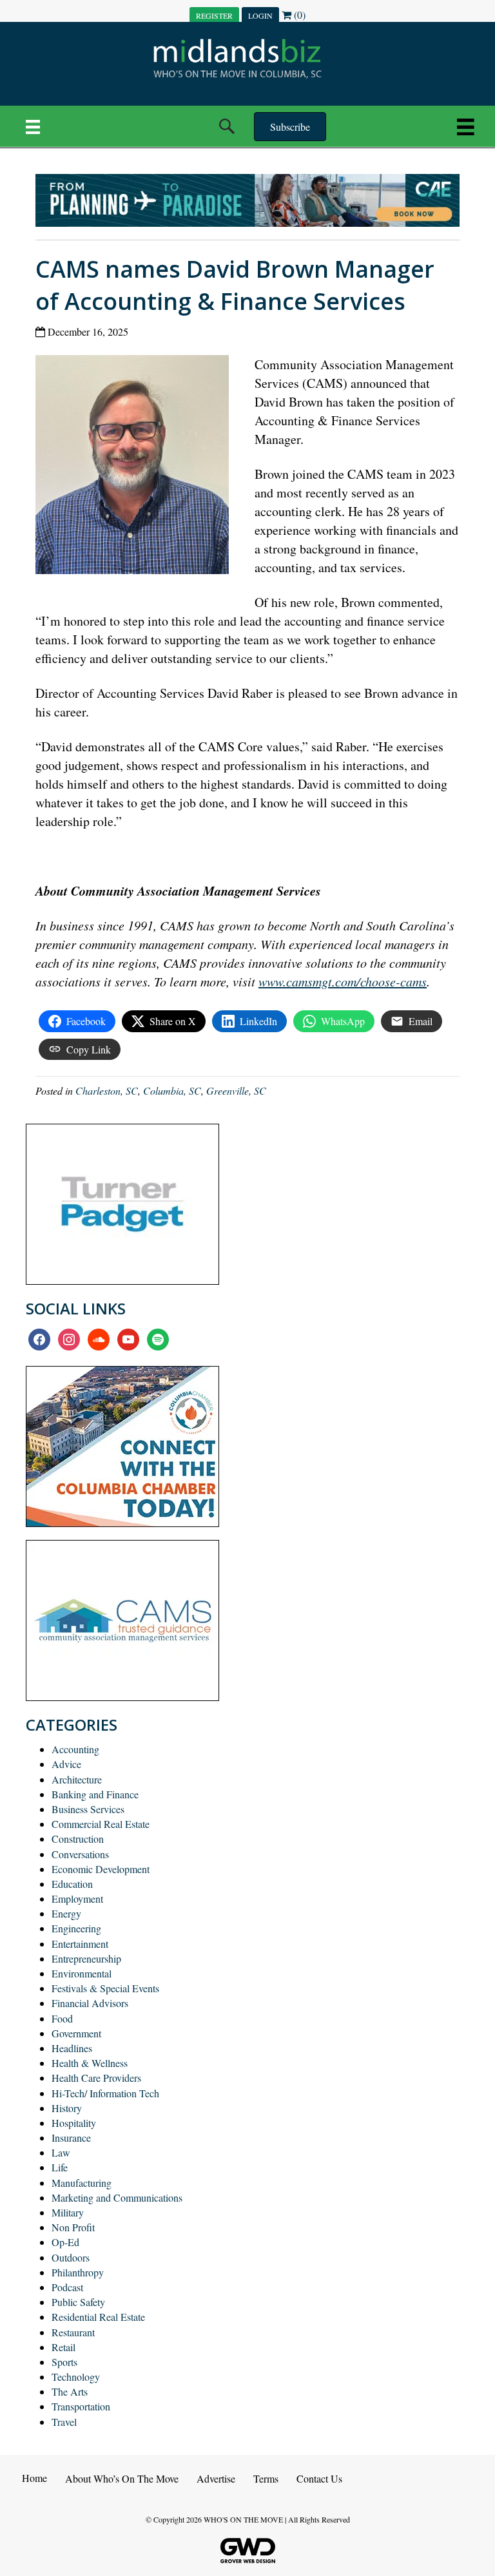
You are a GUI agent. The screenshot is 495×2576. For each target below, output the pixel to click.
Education (72, 1884)
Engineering (76, 1928)
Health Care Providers (96, 2078)
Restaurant (73, 2332)
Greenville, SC (236, 1091)
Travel (64, 2422)
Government (76, 2033)
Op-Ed (65, 2242)
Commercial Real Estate (101, 1824)
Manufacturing (82, 2183)
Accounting (75, 1749)
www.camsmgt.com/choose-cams (343, 981)
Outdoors (71, 2257)
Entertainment (80, 1944)
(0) (298, 14)
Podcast (67, 2287)
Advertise (216, 2478)
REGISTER (214, 15)
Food (62, 2018)
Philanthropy (78, 2272)
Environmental (82, 1973)
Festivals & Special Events (105, 1988)
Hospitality (74, 2123)
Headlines (72, 2048)
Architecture (77, 1779)
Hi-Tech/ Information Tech (105, 2093)
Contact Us (319, 2478)
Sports (64, 2362)
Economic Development (101, 1869)
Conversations (80, 1854)
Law (61, 2152)
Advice (66, 1764)
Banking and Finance (95, 1794)
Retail (63, 2347)
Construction (78, 1839)
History (67, 2108)
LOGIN (260, 15)
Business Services (88, 1809)
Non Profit (73, 2227)
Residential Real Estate (98, 2317)
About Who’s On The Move (122, 2478)
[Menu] (33, 126)
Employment (77, 1898)
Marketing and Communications (117, 2197)
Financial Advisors (90, 2003)
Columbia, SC (172, 1091)
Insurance (71, 2138)
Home (34, 2478)
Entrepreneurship (86, 1958)
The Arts (70, 2391)
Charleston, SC (107, 1091)
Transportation (81, 2406)
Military (68, 2212)
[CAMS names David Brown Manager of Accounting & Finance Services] (137, 467)
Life (60, 2167)
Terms (266, 2478)
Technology (76, 2377)
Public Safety (78, 2302)
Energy (66, 1913)
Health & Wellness (90, 2063)
